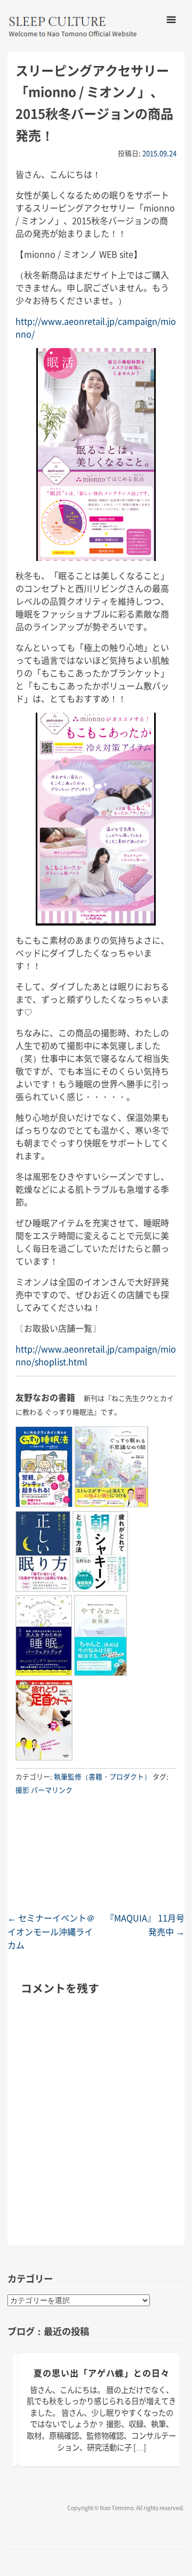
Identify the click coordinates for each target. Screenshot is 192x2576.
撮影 (22, 1790)
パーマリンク (52, 1790)
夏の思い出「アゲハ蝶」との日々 (102, 2373)
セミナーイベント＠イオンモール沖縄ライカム (51, 1931)
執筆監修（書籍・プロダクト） (102, 1776)
